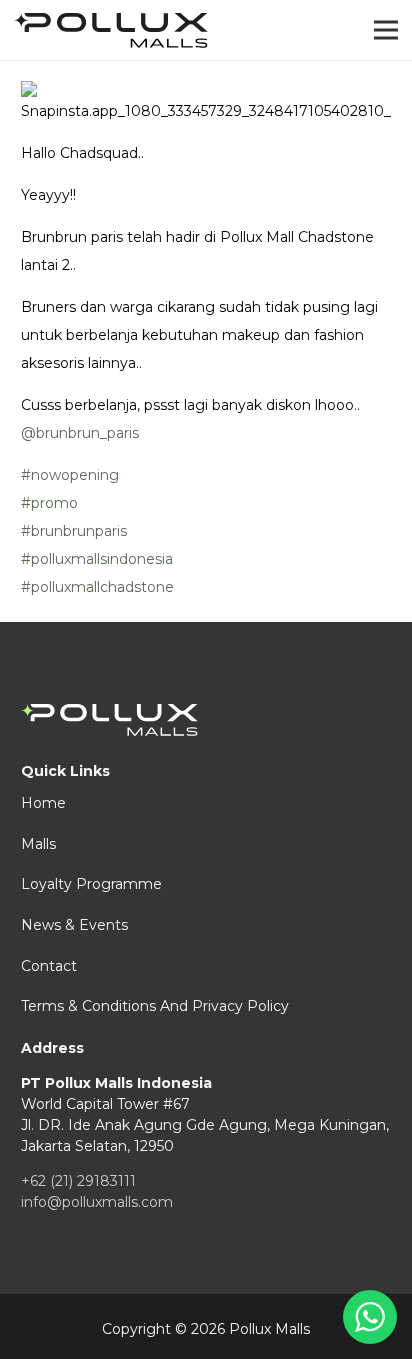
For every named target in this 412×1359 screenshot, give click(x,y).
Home (43, 803)
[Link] (111, 30)
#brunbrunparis (74, 531)
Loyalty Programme (91, 884)
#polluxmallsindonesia (97, 559)
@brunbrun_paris (80, 433)
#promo (49, 503)
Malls (38, 844)
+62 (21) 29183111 (78, 1181)
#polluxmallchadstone (97, 587)
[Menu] (386, 30)
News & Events (74, 925)
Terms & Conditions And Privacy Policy (155, 1006)
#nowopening (70, 475)
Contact (49, 966)
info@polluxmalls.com (97, 1202)
